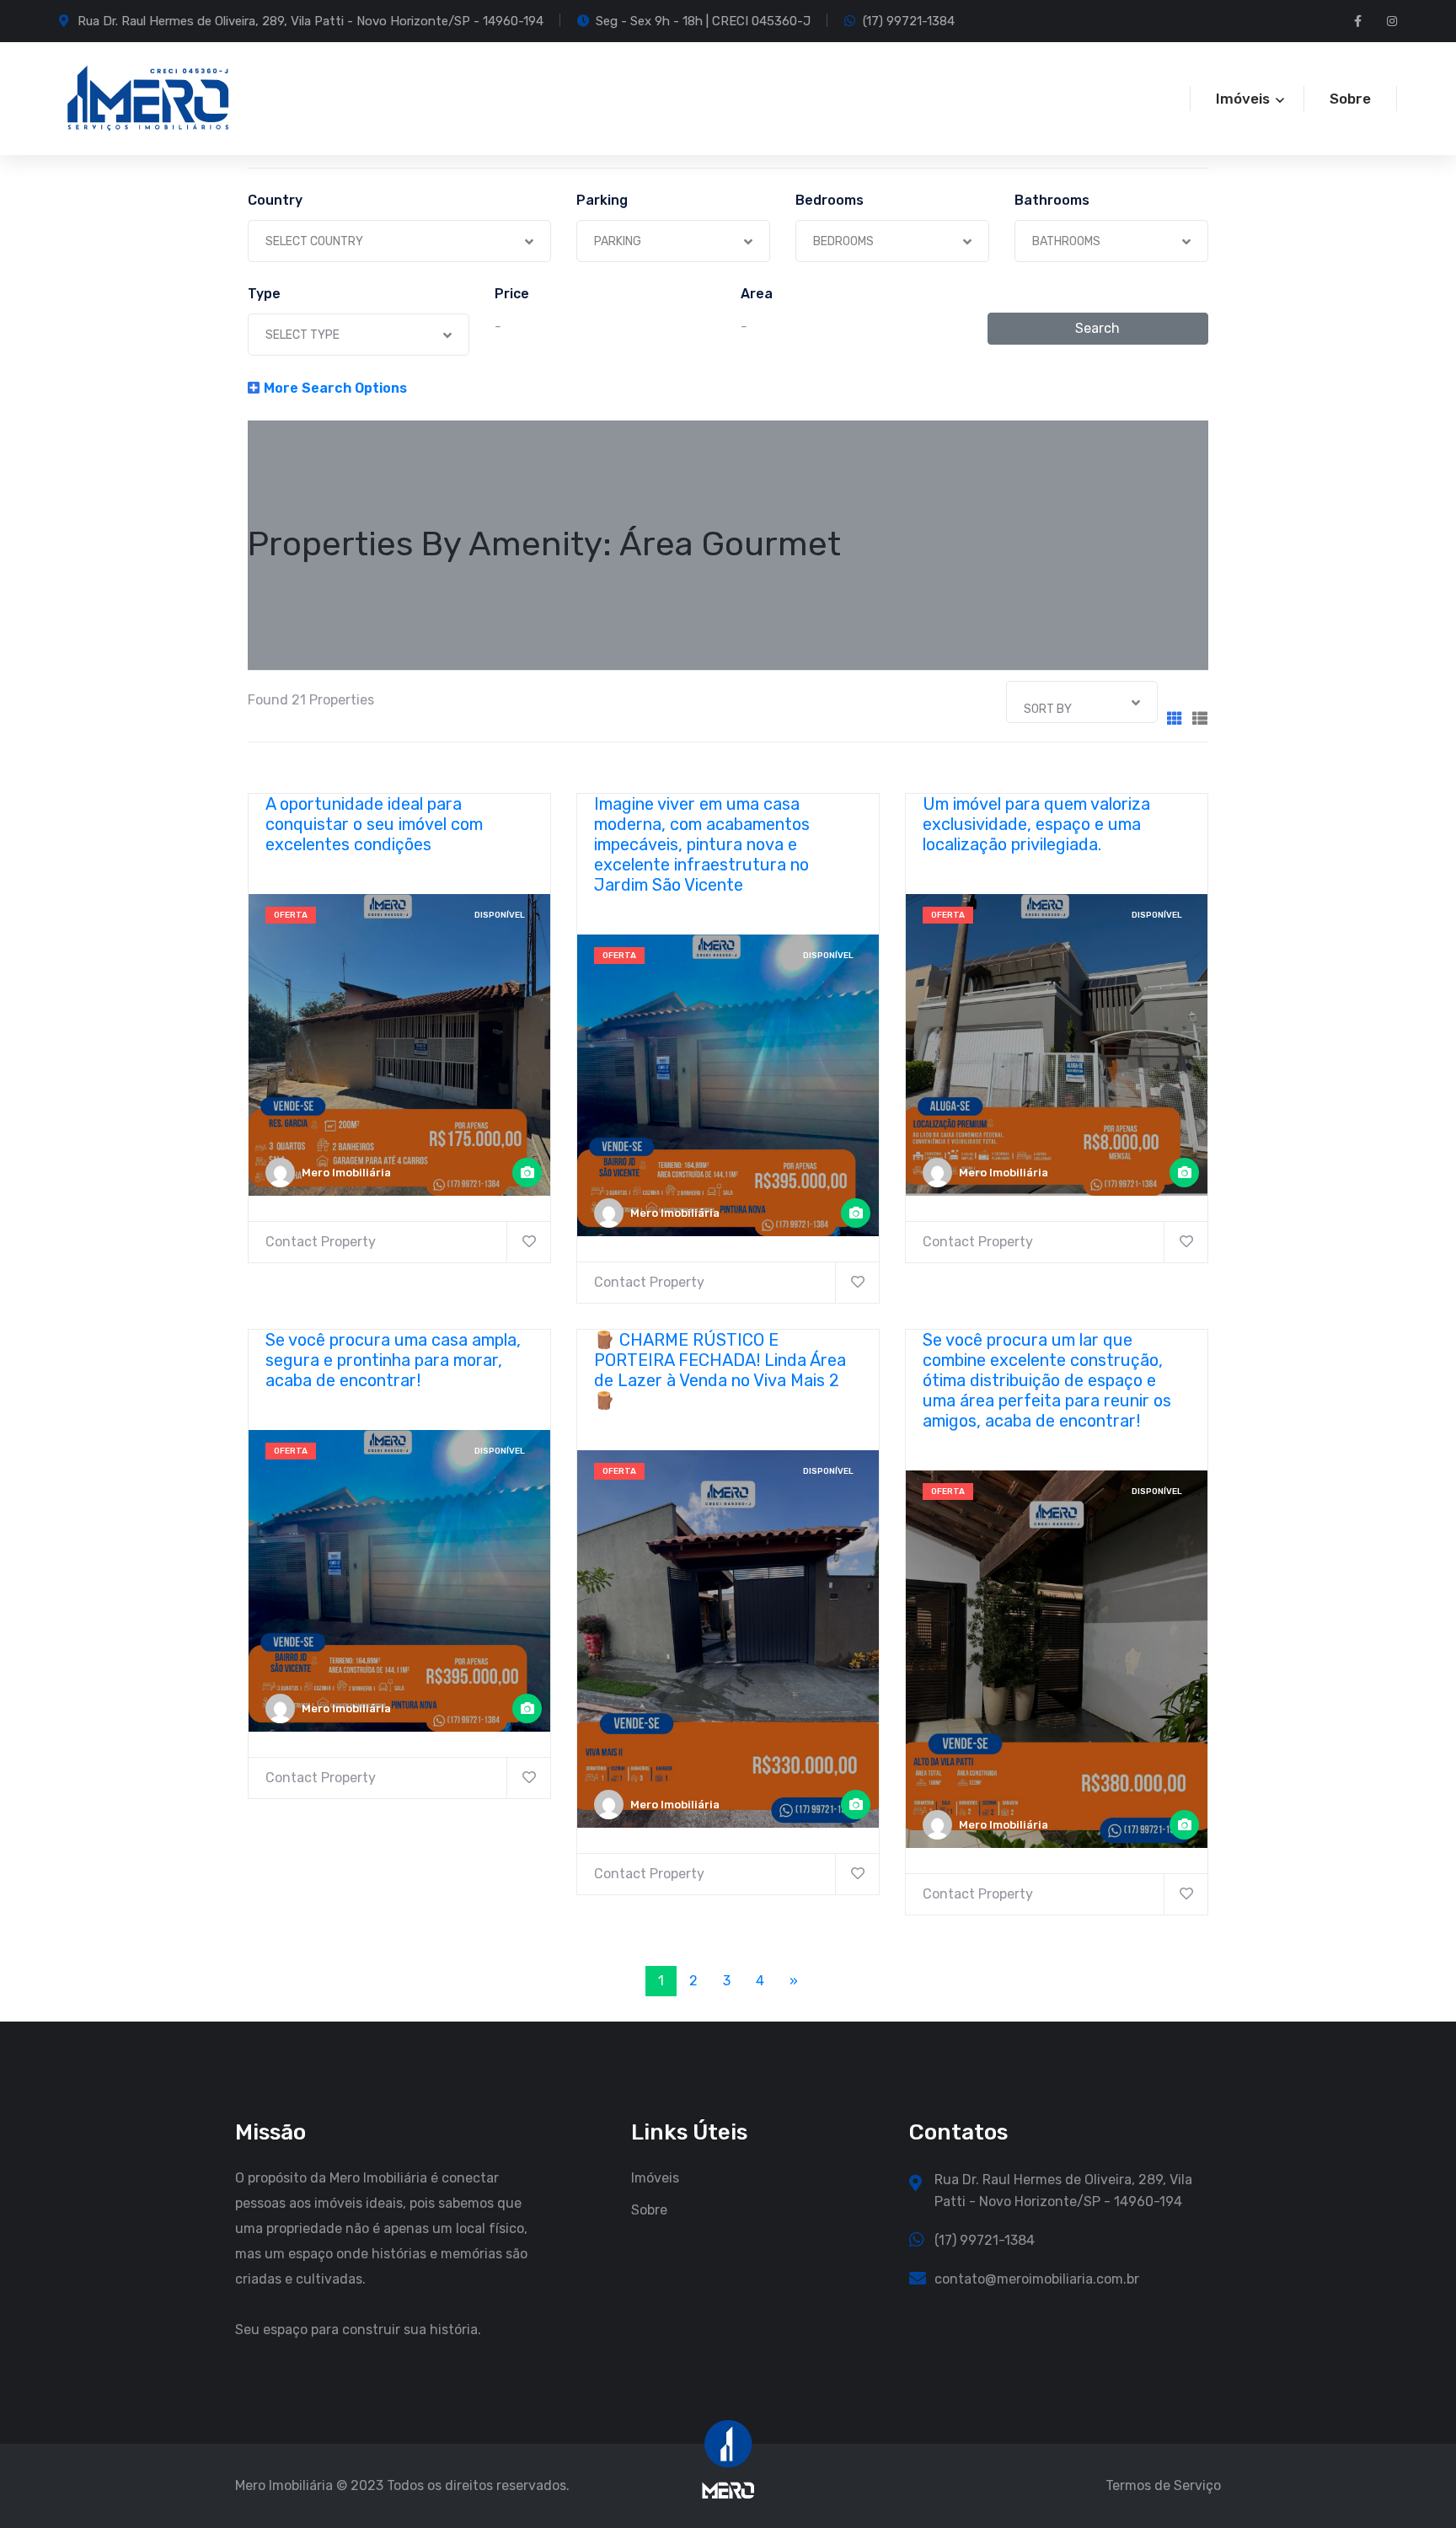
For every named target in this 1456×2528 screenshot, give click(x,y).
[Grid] (1175, 719)
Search (1097, 328)
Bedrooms (830, 201)
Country (275, 201)
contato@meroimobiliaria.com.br (1037, 2279)
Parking (602, 201)
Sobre (1350, 99)
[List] (1200, 719)
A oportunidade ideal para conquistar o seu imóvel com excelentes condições (374, 824)
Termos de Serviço (1163, 2485)
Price (512, 294)
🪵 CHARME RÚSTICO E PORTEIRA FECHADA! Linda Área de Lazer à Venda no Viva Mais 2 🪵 (720, 1370)
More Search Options (335, 388)
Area (757, 294)
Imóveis (655, 2178)
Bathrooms (1052, 201)
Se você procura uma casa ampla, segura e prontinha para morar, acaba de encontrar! (393, 1360)
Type (264, 294)
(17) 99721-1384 (909, 21)
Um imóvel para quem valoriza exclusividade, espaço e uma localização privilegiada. (1036, 824)
